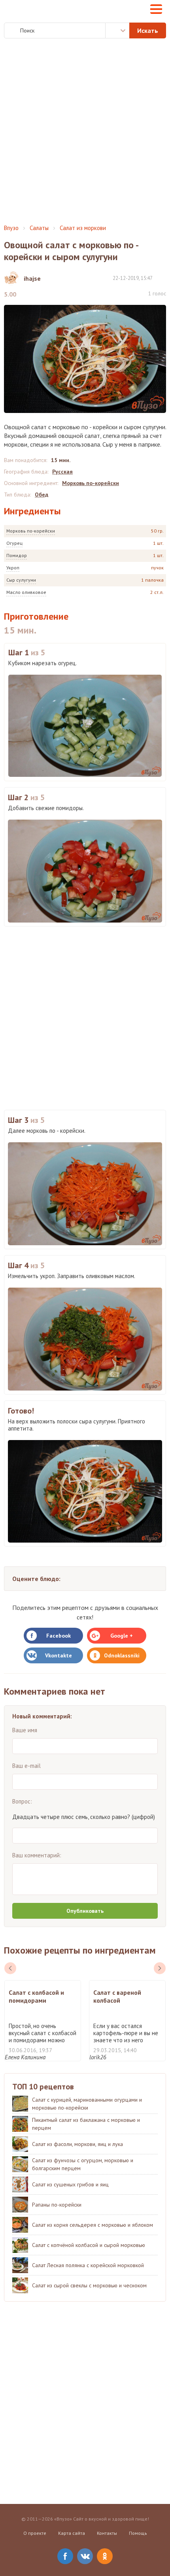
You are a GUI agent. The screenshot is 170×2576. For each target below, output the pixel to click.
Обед (42, 495)
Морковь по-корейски (31, 531)
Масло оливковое (26, 592)
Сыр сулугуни (21, 580)
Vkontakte (59, 1655)
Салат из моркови (83, 228)
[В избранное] (162, 278)
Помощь (138, 2533)
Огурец (14, 543)
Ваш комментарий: (37, 1855)
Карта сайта (72, 2533)
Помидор (17, 555)
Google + (122, 1636)
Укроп (13, 568)
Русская (62, 472)
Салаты (39, 228)
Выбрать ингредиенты (117, 30)
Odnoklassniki (122, 1655)
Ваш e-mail (26, 1766)
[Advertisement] (85, 131)
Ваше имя (25, 1730)
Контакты (107, 2533)
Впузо (11, 228)
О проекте (35, 2533)
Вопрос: (22, 1801)
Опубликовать (85, 1911)
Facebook (59, 1636)
